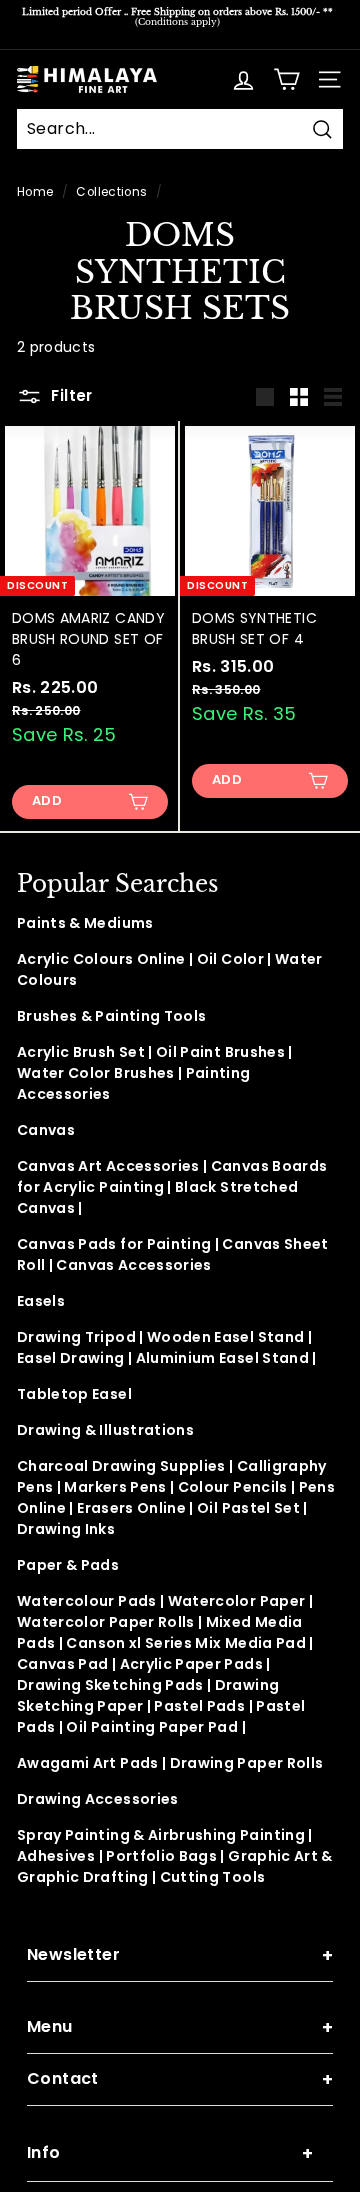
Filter (70, 395)
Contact (180, 2079)
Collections (111, 192)
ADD (47, 800)
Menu (180, 2027)
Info (170, 2153)
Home (35, 192)
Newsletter (180, 1955)
